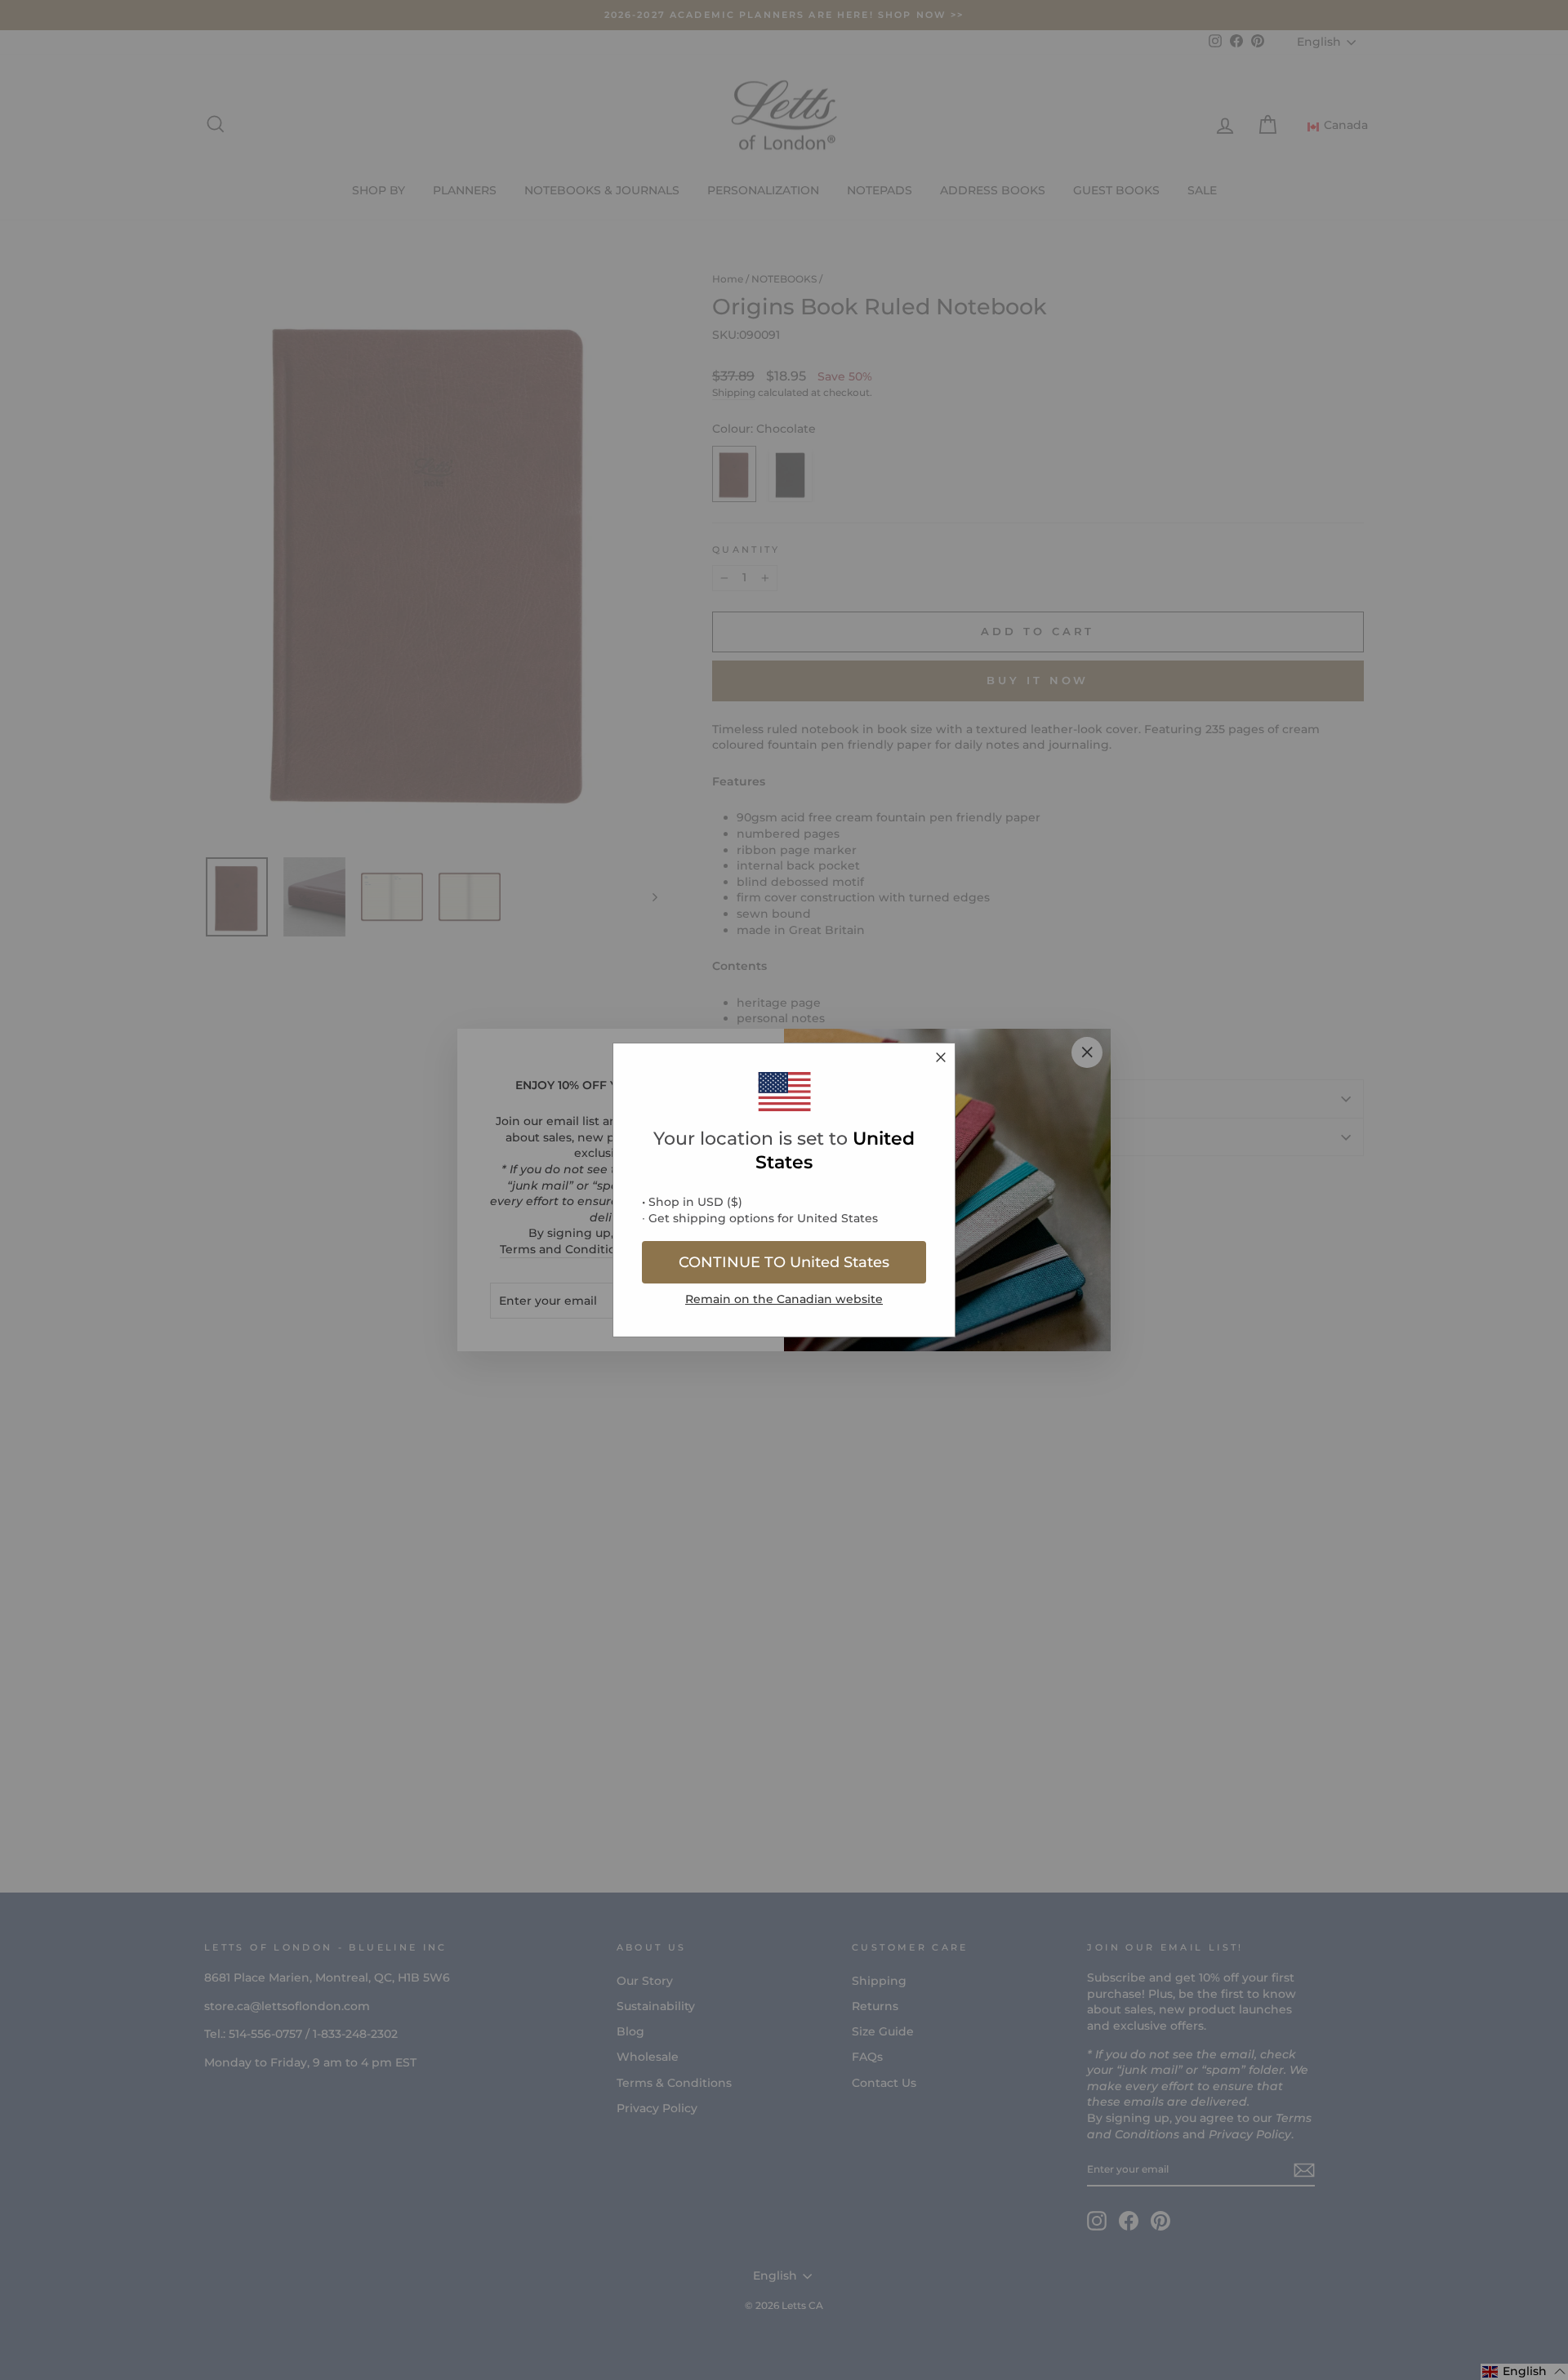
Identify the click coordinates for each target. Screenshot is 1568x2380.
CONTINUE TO (784, 1262)
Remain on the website (784, 1299)
